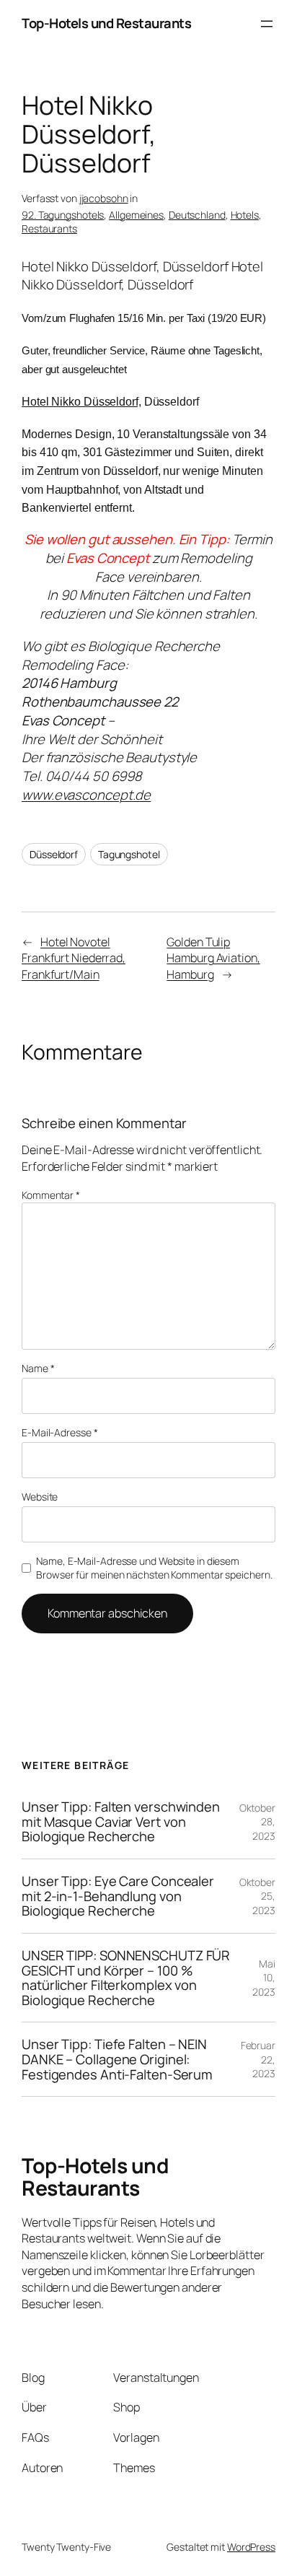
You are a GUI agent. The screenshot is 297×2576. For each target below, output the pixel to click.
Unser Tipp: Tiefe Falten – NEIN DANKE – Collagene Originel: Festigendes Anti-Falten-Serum (117, 2059)
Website (40, 1497)
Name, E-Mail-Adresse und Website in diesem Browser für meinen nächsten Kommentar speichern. (154, 1568)
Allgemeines (136, 215)
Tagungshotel (129, 854)
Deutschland (197, 215)
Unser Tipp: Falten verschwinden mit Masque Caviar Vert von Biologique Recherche (121, 1822)
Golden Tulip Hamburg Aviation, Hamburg (213, 958)
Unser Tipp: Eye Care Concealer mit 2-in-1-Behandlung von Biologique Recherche (118, 1896)
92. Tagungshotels (63, 215)
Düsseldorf (54, 854)
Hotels (245, 215)
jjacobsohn (104, 198)
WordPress (251, 2547)
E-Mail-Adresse (59, 1432)
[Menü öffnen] (267, 24)
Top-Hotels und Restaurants (106, 23)
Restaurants (49, 228)
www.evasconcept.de (86, 795)
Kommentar (51, 1195)
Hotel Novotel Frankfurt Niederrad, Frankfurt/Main (74, 958)
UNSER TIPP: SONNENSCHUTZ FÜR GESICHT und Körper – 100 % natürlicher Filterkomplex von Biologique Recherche (126, 1978)
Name (38, 1368)
